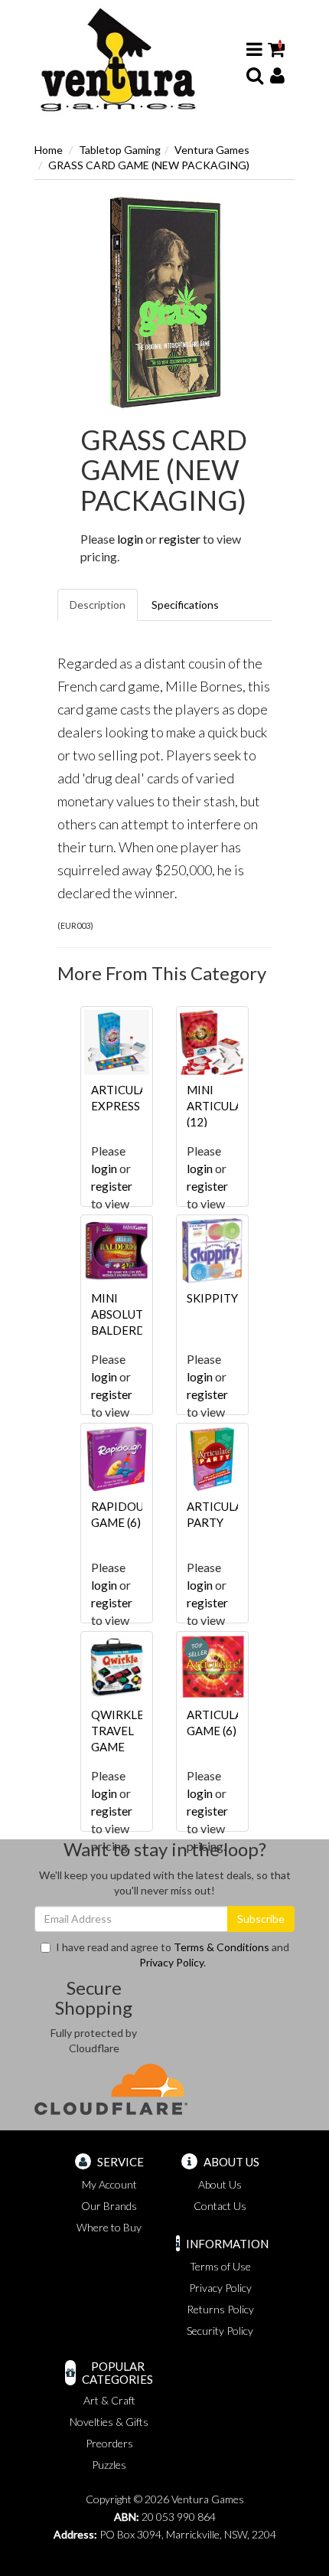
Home (49, 150)
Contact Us (220, 2206)
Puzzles (109, 2465)
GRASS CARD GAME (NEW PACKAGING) (149, 165)
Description (98, 605)
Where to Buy (109, 2227)
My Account (109, 2184)
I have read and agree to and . (173, 1955)
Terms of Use (220, 2266)
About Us (220, 2184)
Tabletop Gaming (120, 150)
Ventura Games (212, 150)
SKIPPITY (212, 1298)
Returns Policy (220, 2309)
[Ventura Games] (117, 60)
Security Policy (220, 2331)
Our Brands (109, 2206)
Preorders (109, 2443)
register (180, 539)
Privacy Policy (171, 1962)
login (130, 539)
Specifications (185, 605)
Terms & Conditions (222, 1947)
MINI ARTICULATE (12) (222, 1106)
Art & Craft (109, 2400)
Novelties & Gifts (109, 2422)
